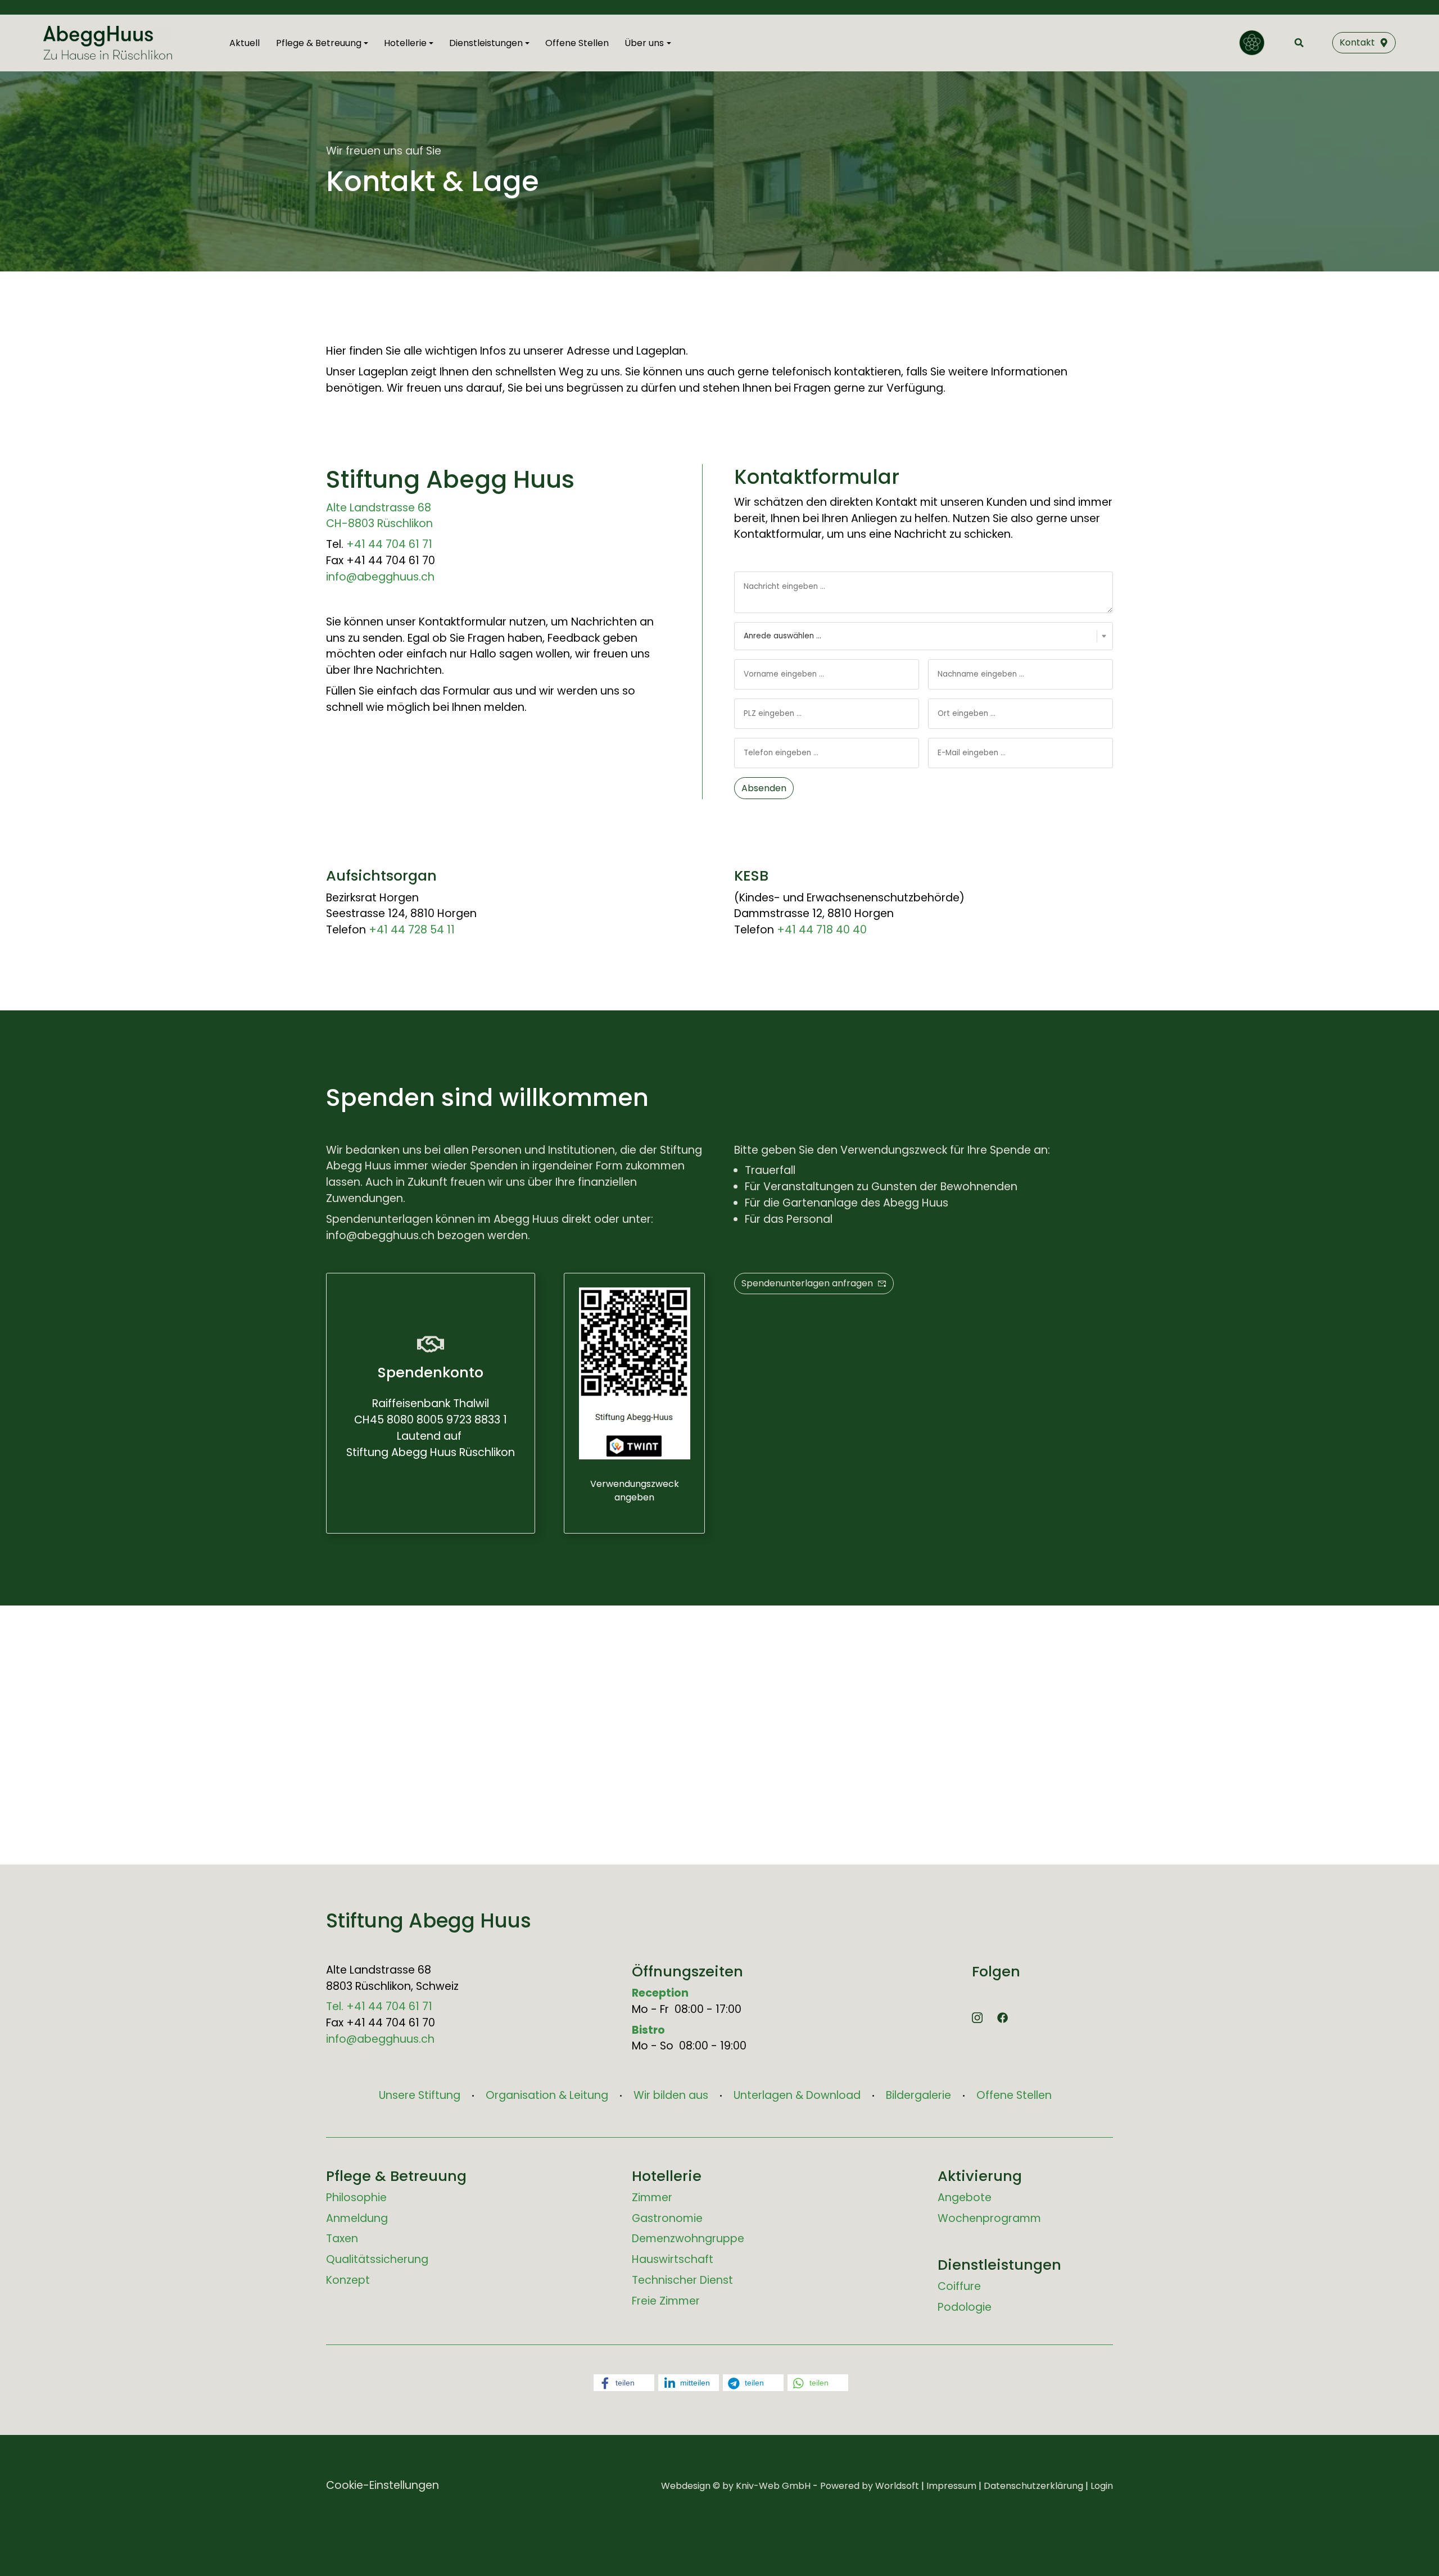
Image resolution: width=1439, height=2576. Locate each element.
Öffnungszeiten (687, 1971)
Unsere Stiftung (420, 2095)
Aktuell (245, 43)
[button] (624, 2383)
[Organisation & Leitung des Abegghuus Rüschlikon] (1252, 43)
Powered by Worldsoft (870, 2486)
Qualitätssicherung (377, 2259)
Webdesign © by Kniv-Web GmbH (736, 2486)
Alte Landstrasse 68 (379, 508)
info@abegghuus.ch (380, 577)
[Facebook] (1003, 2017)
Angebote (965, 2198)
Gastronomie (667, 2218)
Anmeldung (357, 2218)
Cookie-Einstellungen (383, 2485)
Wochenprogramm (989, 2218)
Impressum (951, 2486)
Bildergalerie (918, 2095)
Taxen (342, 2239)
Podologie (965, 2307)
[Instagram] (977, 2017)
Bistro (648, 2030)
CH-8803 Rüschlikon (379, 523)
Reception (660, 1993)
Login (1102, 2486)
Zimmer (652, 2198)
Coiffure (959, 2286)
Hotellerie (667, 2176)
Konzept (348, 2280)
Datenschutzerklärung (1033, 2486)
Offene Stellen (577, 43)
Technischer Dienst (682, 2280)
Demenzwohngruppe (688, 2239)
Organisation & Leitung (547, 2095)
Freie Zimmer (666, 2301)
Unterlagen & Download (797, 2095)
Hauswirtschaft (673, 2259)
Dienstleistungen (999, 2265)
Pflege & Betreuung (396, 2176)
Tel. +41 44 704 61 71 (379, 2006)
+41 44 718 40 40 (822, 930)
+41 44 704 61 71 (389, 544)
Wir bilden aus (671, 2095)
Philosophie (356, 2198)
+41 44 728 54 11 (412, 930)
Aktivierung (980, 2176)
